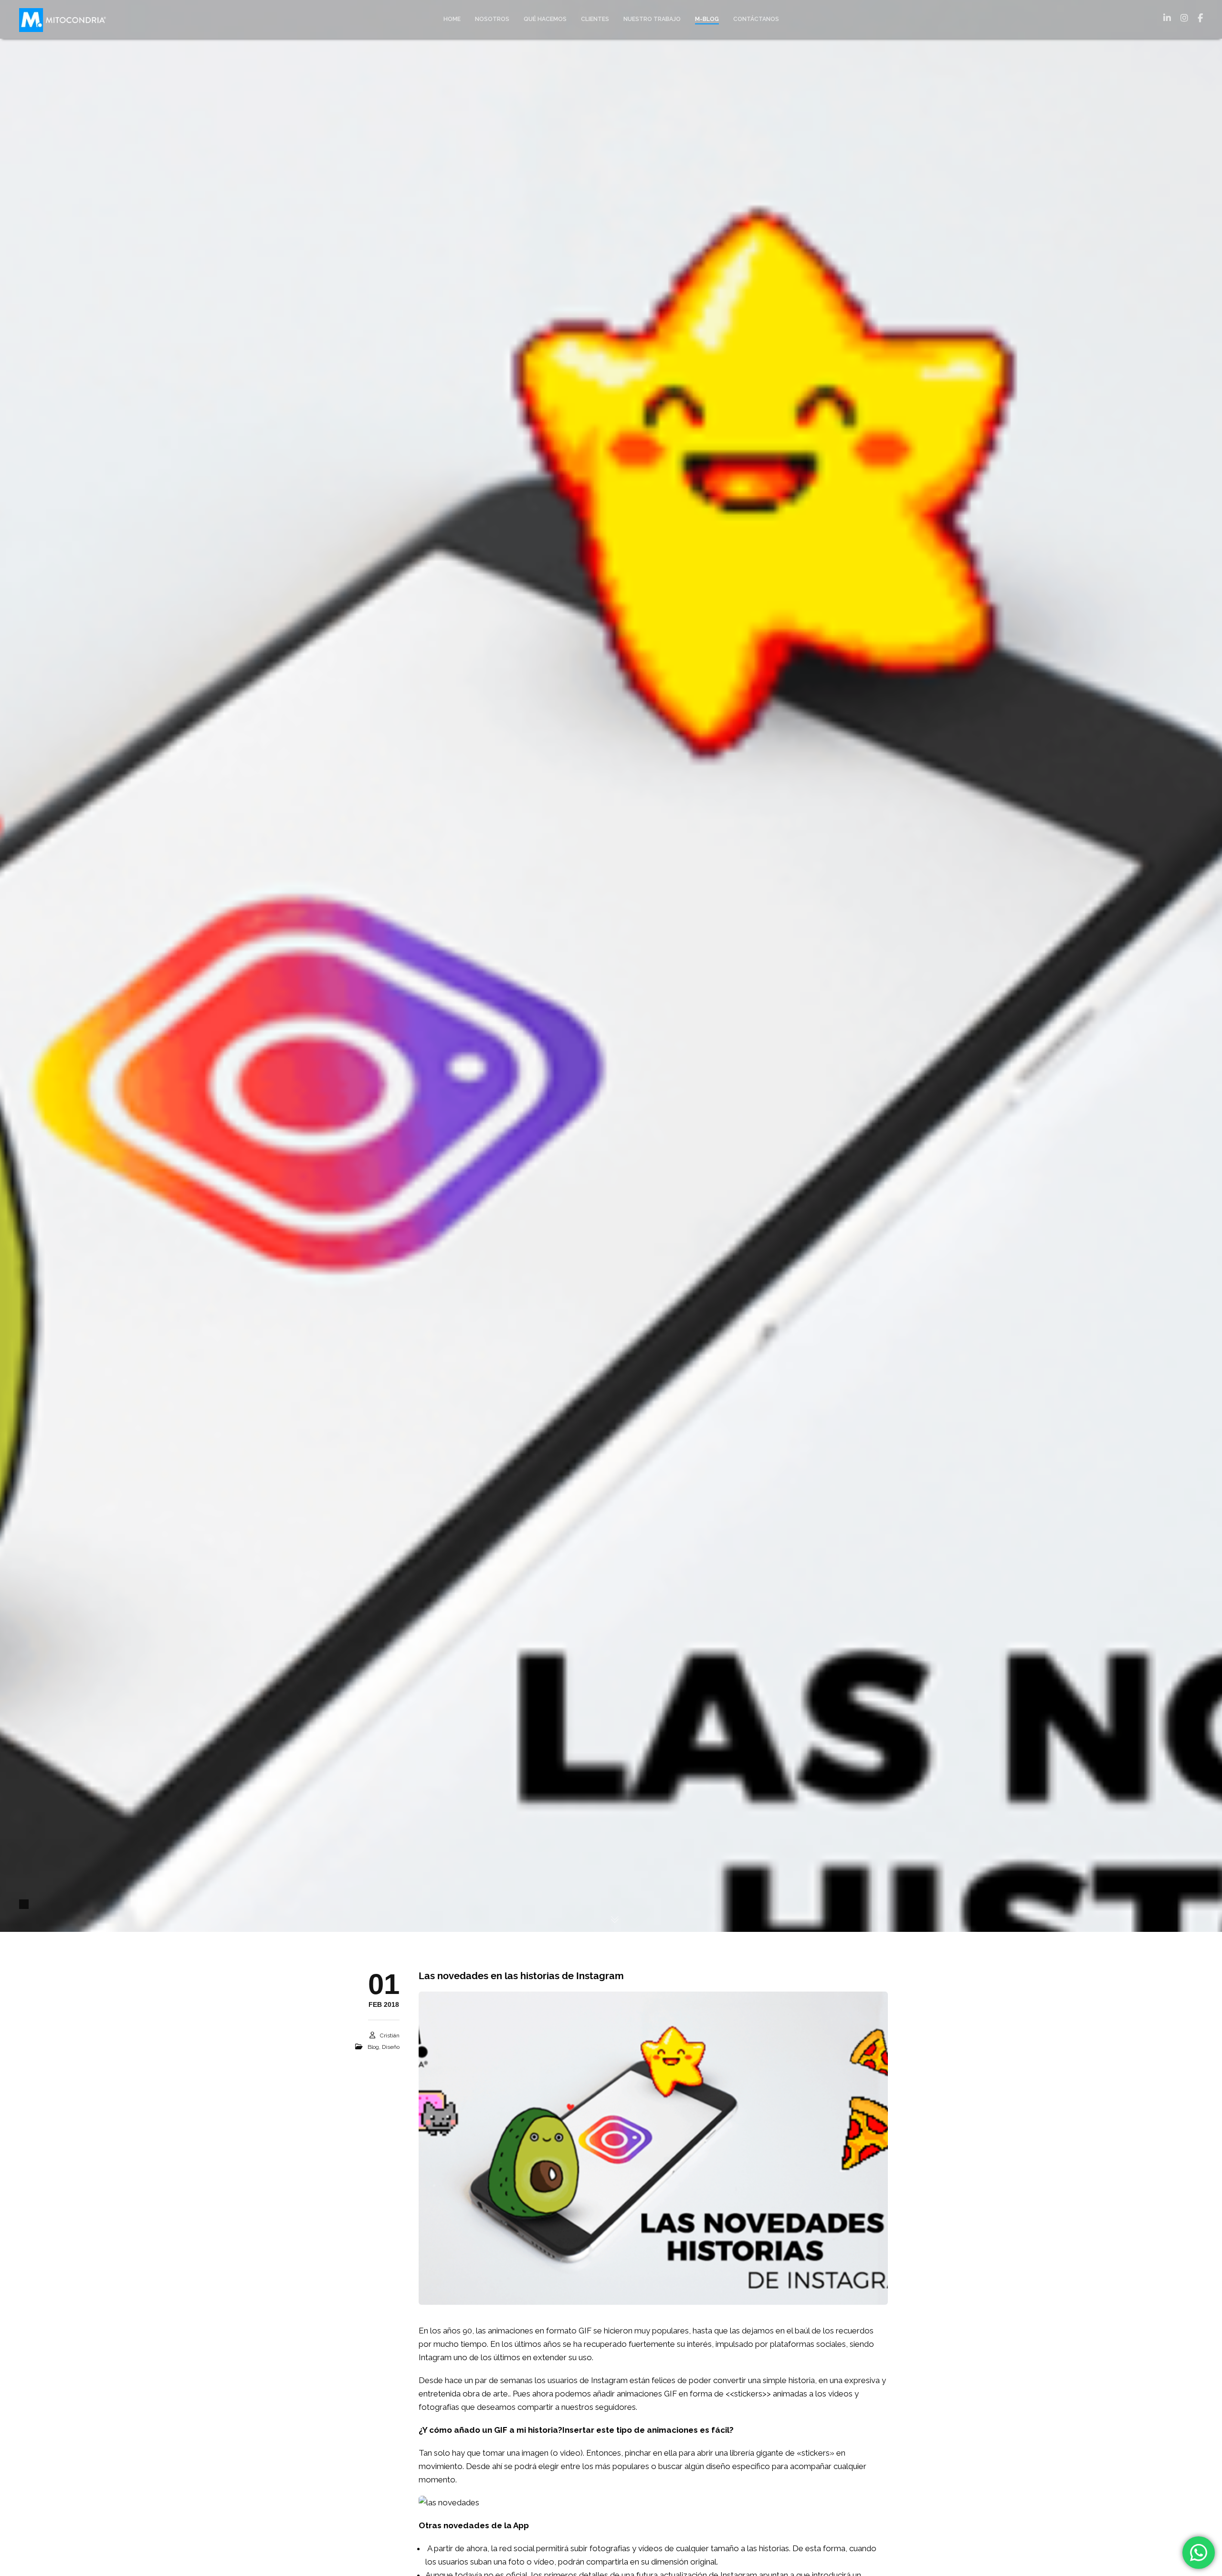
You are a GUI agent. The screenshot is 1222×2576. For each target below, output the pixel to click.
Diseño (391, 2047)
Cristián (390, 2035)
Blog (373, 2047)
